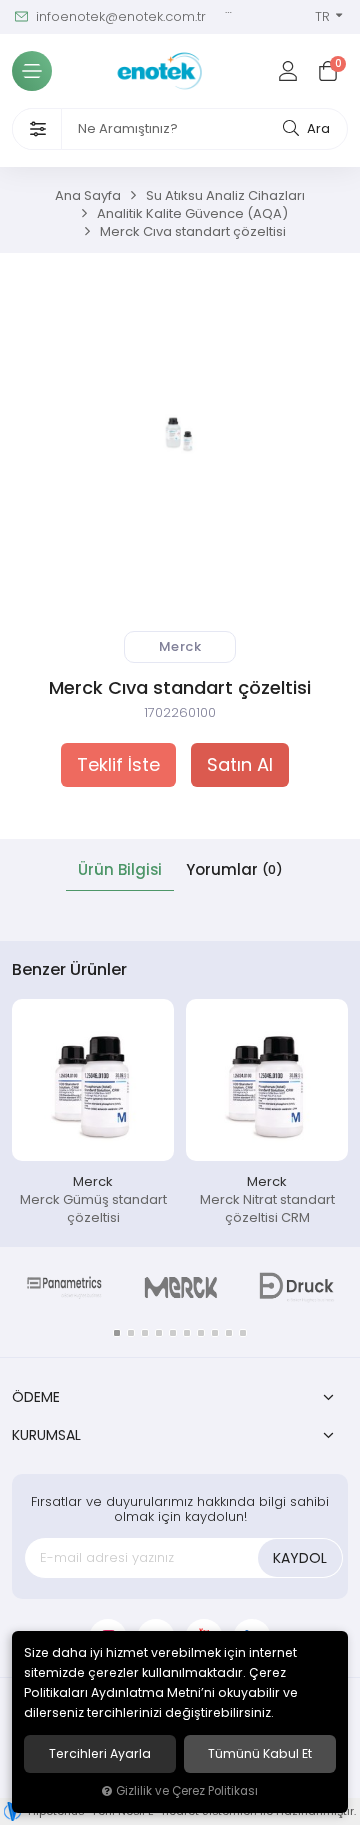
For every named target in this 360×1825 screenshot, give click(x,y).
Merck (93, 1181)
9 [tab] (229, 1333)
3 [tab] (145, 1333)
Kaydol (300, 1558)
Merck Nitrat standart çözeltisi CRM (267, 1208)
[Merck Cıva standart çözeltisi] (180, 433)
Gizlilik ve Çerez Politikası (187, 1791)
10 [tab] (243, 1333)
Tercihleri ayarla (100, 1754)
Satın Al (240, 765)
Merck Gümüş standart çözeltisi (93, 1208)
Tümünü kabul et (260, 1754)
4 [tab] (159, 1333)
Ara (317, 128)
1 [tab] (117, 1333)
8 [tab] (215, 1333)
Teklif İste (118, 765)
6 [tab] (187, 1333)
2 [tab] (131, 1333)
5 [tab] (173, 1333)
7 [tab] (201, 1333)
